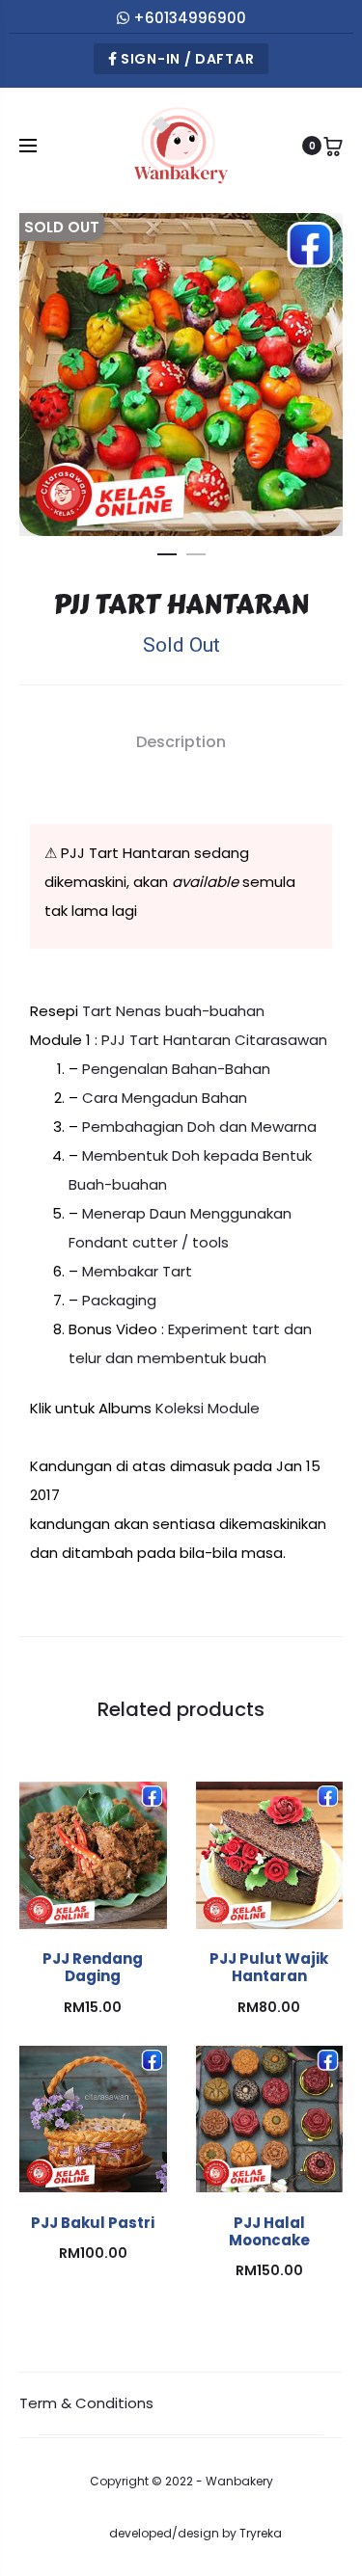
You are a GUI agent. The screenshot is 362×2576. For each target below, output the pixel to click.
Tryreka (261, 2533)
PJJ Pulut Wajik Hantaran (269, 1967)
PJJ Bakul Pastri (93, 2223)
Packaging (119, 1300)
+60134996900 (190, 18)
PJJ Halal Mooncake (269, 2231)
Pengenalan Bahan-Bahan (176, 1069)
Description (181, 742)
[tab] (181, 742)
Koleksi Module (208, 1408)
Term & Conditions (86, 2403)
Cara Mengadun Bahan (165, 1098)
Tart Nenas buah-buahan (173, 1011)
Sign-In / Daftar (185, 59)
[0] (333, 146)
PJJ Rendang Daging (93, 1967)
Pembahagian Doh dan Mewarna (199, 1127)
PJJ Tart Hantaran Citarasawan (214, 1040)
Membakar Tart (137, 1271)
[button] (167, 550)
